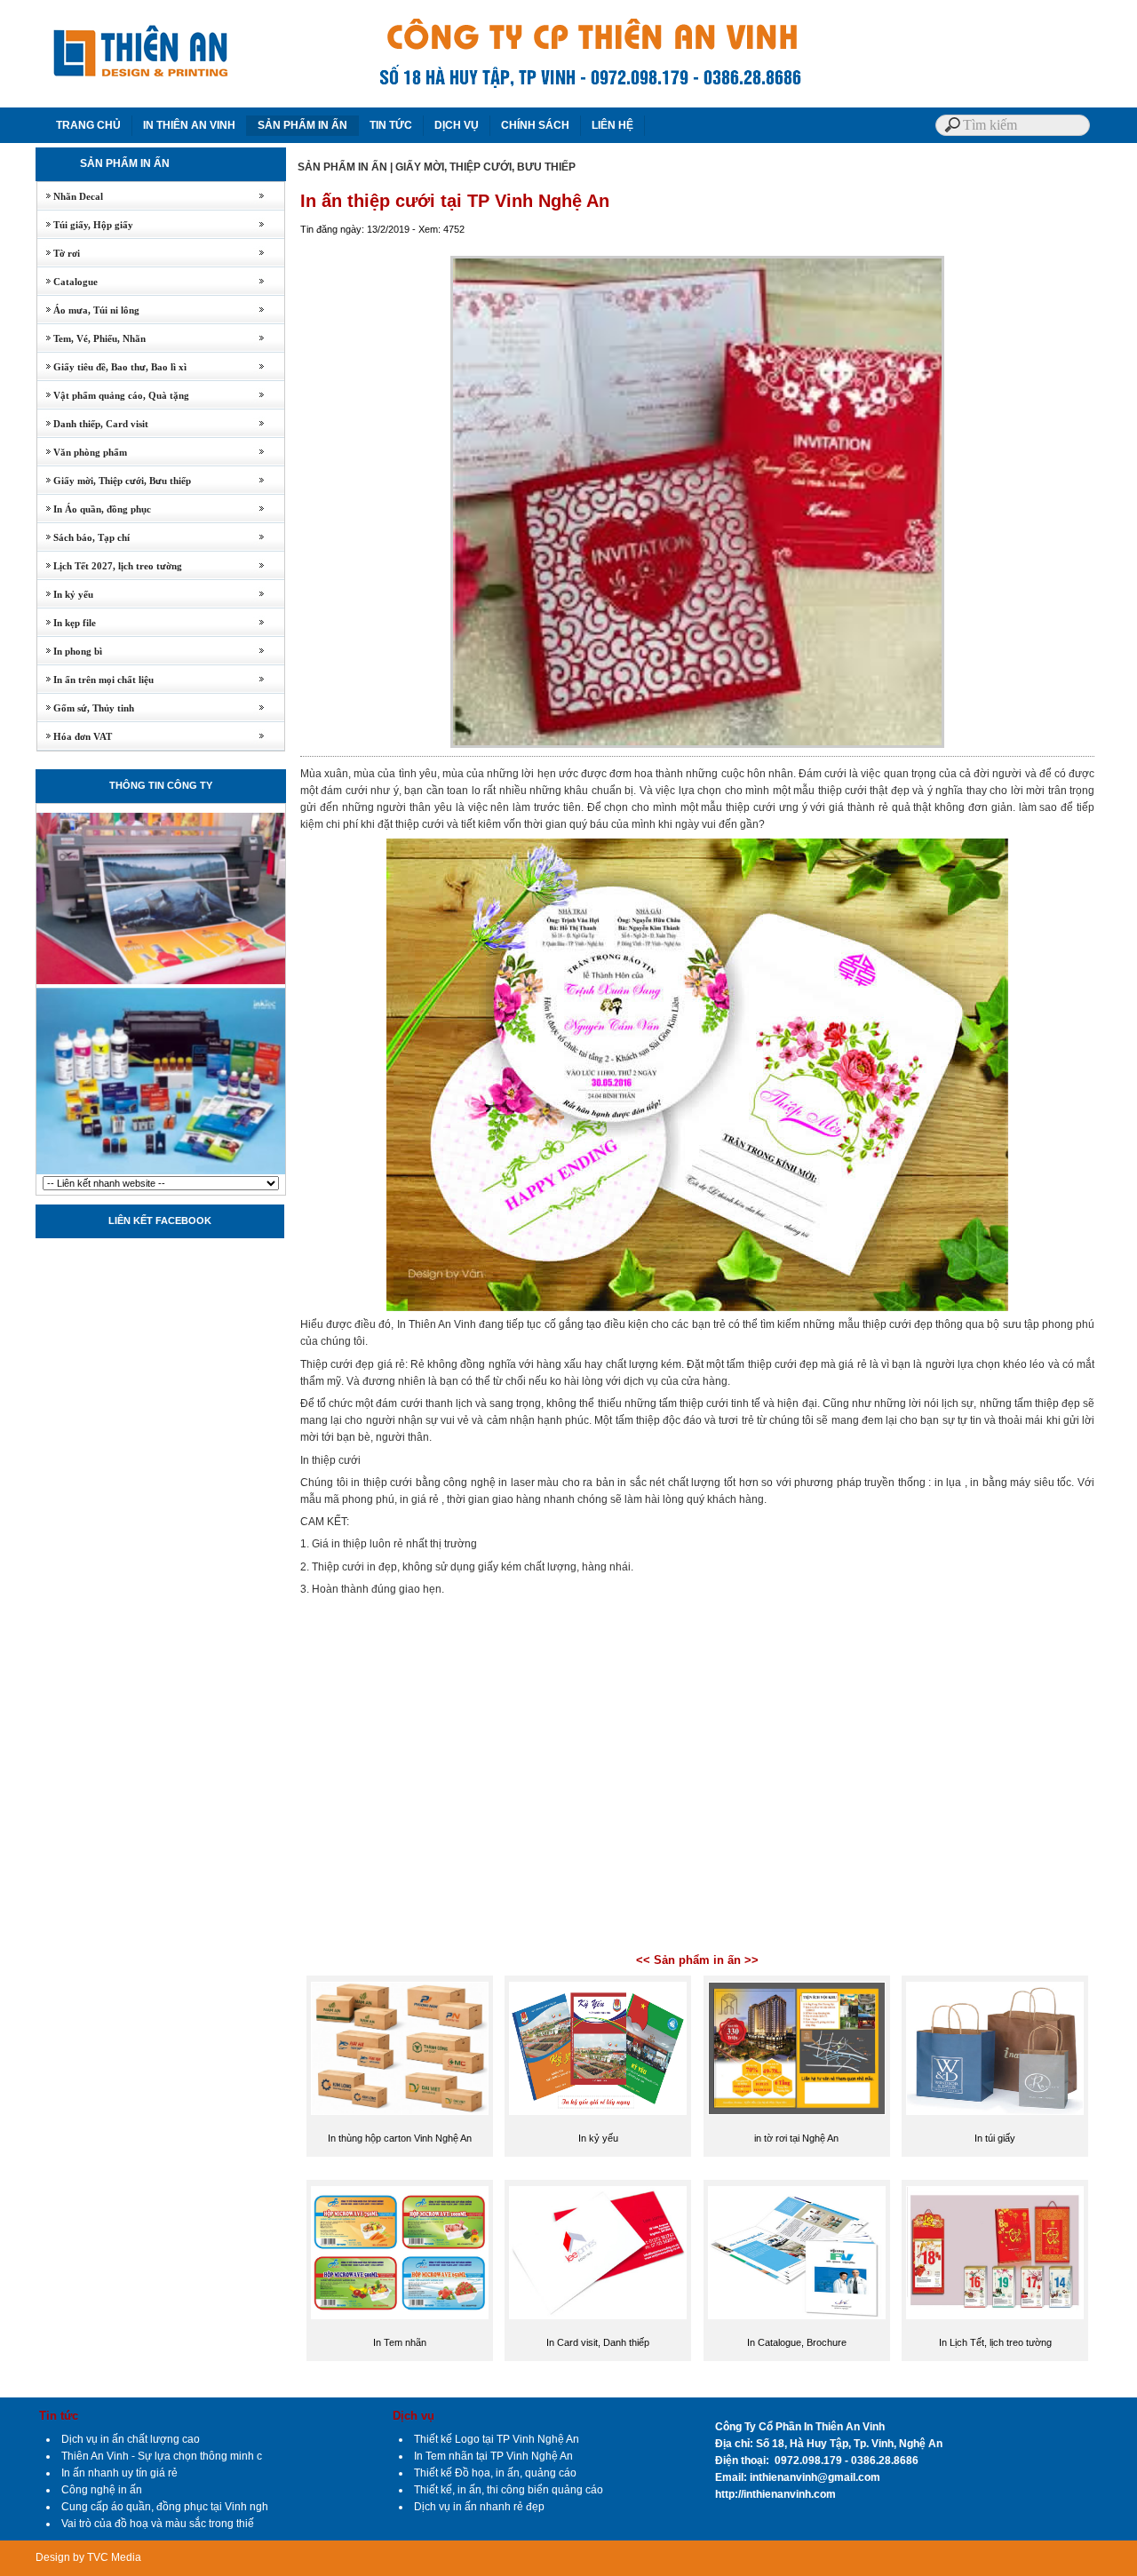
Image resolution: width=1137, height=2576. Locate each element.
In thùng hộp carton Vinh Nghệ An (400, 2138)
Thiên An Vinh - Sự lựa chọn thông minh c (162, 2456)
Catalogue (68, 282)
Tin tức (59, 2416)
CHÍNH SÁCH (535, 125)
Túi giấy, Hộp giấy (85, 225)
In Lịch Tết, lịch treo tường (995, 2342)
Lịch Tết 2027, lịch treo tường (110, 566)
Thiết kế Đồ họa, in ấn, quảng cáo (495, 2473)
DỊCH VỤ (457, 125)
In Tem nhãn (400, 2342)
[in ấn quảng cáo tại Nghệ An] (161, 1173)
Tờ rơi (59, 253)
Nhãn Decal (70, 196)
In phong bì (70, 651)
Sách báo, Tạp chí (83, 537)
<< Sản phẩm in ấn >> (697, 1960)
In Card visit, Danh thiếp (598, 2342)
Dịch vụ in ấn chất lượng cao (131, 2439)
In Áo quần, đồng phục (94, 509)
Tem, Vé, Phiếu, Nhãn (91, 338)
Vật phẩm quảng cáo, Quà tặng (113, 395)
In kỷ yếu (65, 594)
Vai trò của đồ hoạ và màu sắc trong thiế (158, 2524)
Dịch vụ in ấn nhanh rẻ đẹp (479, 2507)
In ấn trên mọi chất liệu (95, 680)
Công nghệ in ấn (102, 2490)
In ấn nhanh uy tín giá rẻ (119, 2473)
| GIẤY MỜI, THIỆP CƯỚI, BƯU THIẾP (483, 167)
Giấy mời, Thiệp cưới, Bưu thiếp (114, 481)
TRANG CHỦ (88, 125)
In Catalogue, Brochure (797, 2342)
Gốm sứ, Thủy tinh (86, 708)
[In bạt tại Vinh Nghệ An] (161, 982)
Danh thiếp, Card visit (93, 424)
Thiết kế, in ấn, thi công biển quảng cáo (509, 2490)
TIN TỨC (391, 125)
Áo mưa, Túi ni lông (88, 310)
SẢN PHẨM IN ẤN (302, 125)
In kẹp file (67, 623)
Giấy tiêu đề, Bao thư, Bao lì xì (112, 367)
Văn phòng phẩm (82, 452)
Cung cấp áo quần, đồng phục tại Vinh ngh (165, 2507)
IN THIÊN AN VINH (189, 125)
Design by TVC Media (88, 2557)
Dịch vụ (413, 2416)
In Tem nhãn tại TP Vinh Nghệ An (493, 2456)
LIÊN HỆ (612, 125)
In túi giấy (995, 2138)
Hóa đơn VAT (75, 736)
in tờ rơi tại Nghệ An (796, 2138)
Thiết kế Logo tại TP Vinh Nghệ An (497, 2439)
